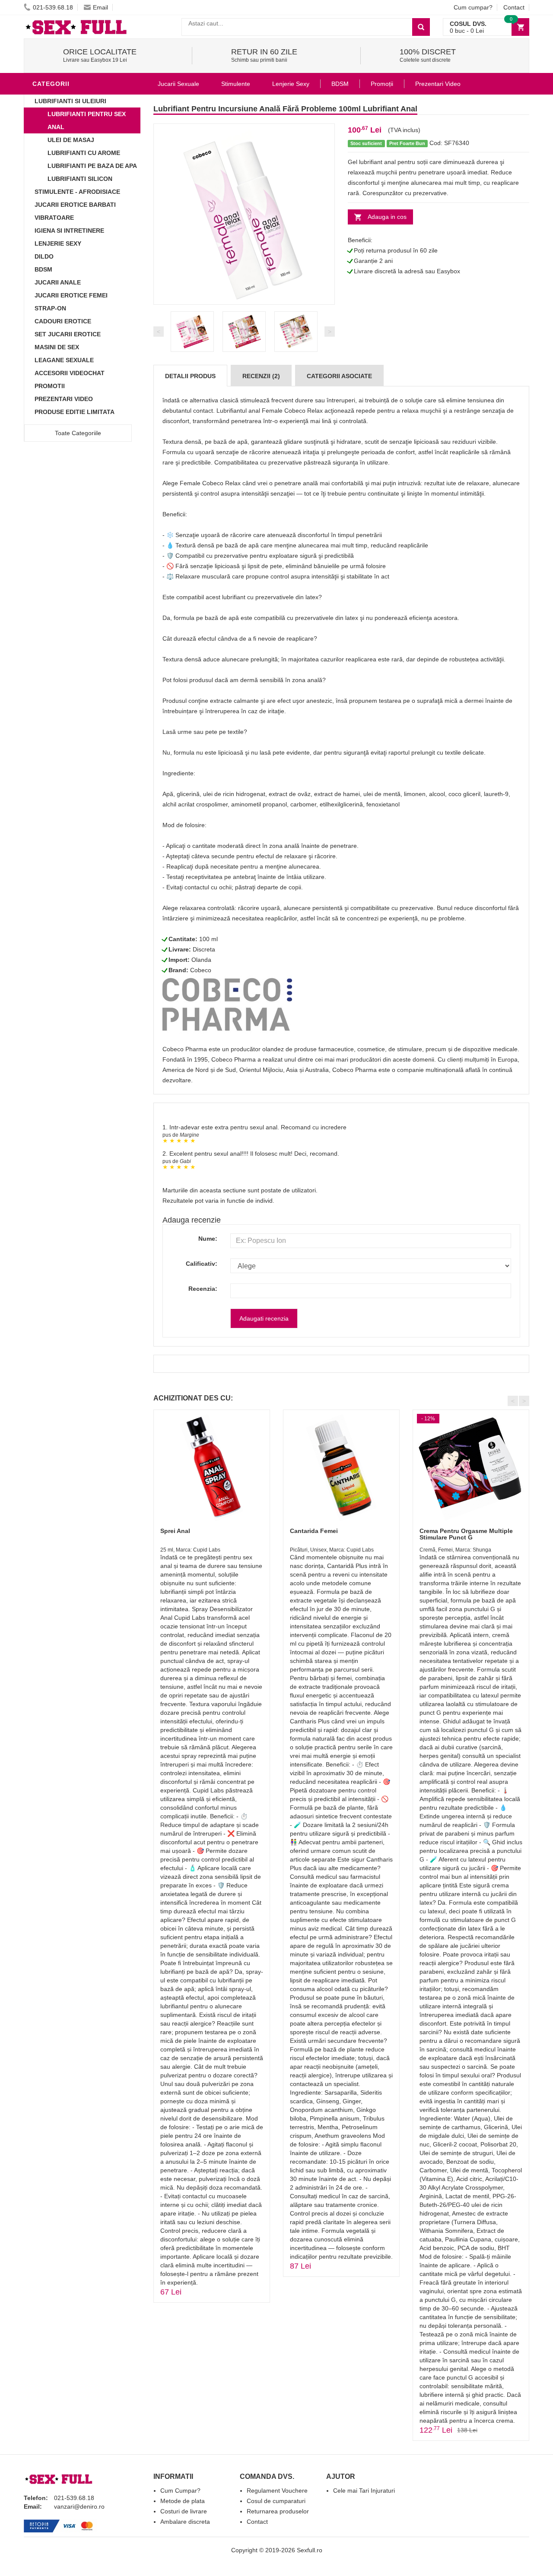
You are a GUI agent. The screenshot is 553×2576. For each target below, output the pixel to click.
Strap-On (50, 308)
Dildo (44, 256)
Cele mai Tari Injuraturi (364, 2491)
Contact (514, 7)
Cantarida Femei (314, 1531)
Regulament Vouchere (277, 2491)
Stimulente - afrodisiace (77, 192)
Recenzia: (203, 1289)
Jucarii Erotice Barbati (75, 205)
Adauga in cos (387, 217)
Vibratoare (54, 218)
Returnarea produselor (278, 2511)
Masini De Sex (57, 347)
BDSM (43, 269)
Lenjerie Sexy (58, 243)
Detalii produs (190, 376)
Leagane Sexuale (64, 360)
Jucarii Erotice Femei (71, 295)
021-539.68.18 (53, 7)
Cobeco (201, 970)
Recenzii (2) (261, 376)
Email (100, 7)
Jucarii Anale (58, 282)
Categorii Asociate (339, 376)
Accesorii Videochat (70, 373)
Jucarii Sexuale (178, 84)
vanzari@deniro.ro (79, 2506)
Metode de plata (183, 2501)
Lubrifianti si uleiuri (70, 101)
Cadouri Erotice (63, 321)
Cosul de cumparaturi (276, 2501)
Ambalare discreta (185, 2522)
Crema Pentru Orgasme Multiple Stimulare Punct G (466, 1534)
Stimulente (236, 84)
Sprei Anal (175, 1531)
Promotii (50, 386)
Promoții (382, 84)
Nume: (208, 1239)
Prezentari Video (64, 399)
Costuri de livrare (184, 2511)
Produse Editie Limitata (75, 412)
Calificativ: (202, 1264)
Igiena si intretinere (69, 231)
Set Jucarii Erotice (68, 334)
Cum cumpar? (473, 7)
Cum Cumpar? (180, 2491)
